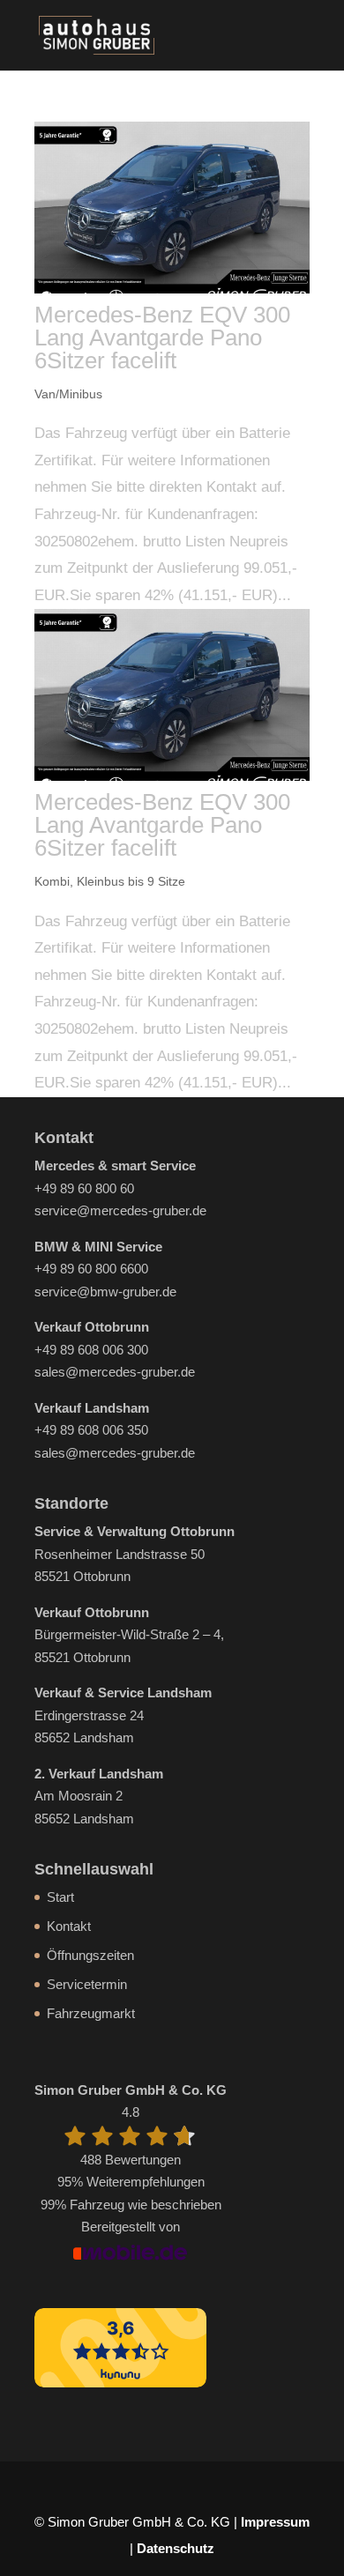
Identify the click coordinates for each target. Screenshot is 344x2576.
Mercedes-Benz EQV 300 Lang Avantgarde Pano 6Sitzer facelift (162, 338)
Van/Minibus (68, 394)
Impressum (275, 2522)
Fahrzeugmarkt (91, 2013)
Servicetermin (87, 1984)
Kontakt (69, 1926)
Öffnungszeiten (90, 1955)
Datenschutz (176, 2548)
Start (60, 1897)
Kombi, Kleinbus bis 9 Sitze (110, 881)
